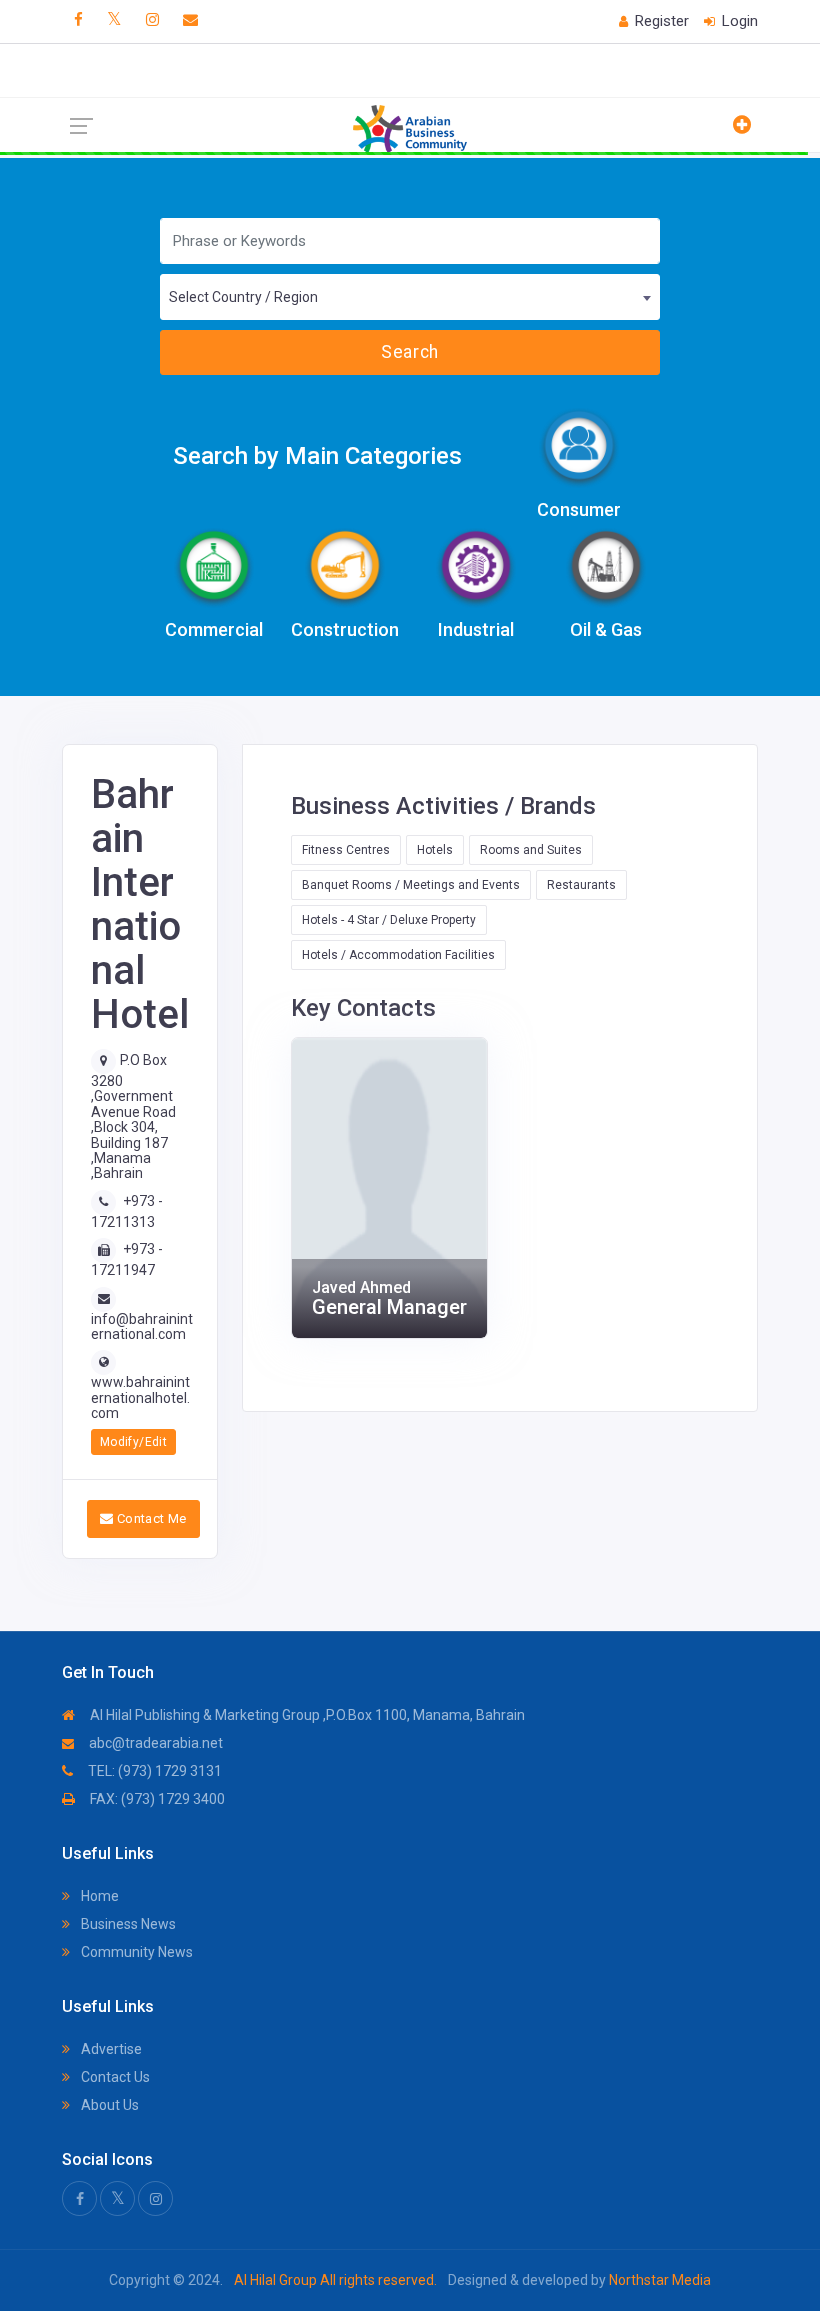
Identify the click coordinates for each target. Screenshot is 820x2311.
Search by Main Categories (317, 456)
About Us (108, 2105)
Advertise (110, 2049)
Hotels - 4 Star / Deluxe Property (389, 920)
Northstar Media (658, 2280)
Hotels (435, 850)
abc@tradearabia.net (154, 1743)
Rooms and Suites (531, 850)
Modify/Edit (133, 1442)
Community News (135, 1952)
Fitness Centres (346, 850)
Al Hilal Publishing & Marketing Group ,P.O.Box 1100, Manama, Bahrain (306, 1715)
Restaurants (581, 885)
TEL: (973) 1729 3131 (153, 1771)
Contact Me (149, 1518)
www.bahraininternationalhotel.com (140, 1397)
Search (409, 352)
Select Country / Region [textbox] (243, 297)
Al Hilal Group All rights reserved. (335, 2280)
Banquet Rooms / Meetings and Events (411, 885)
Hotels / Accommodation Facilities (398, 955)
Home (98, 1896)
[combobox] (410, 297)
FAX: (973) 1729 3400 (156, 1799)
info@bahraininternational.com (142, 1326)
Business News (127, 1924)
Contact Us (114, 2077)
